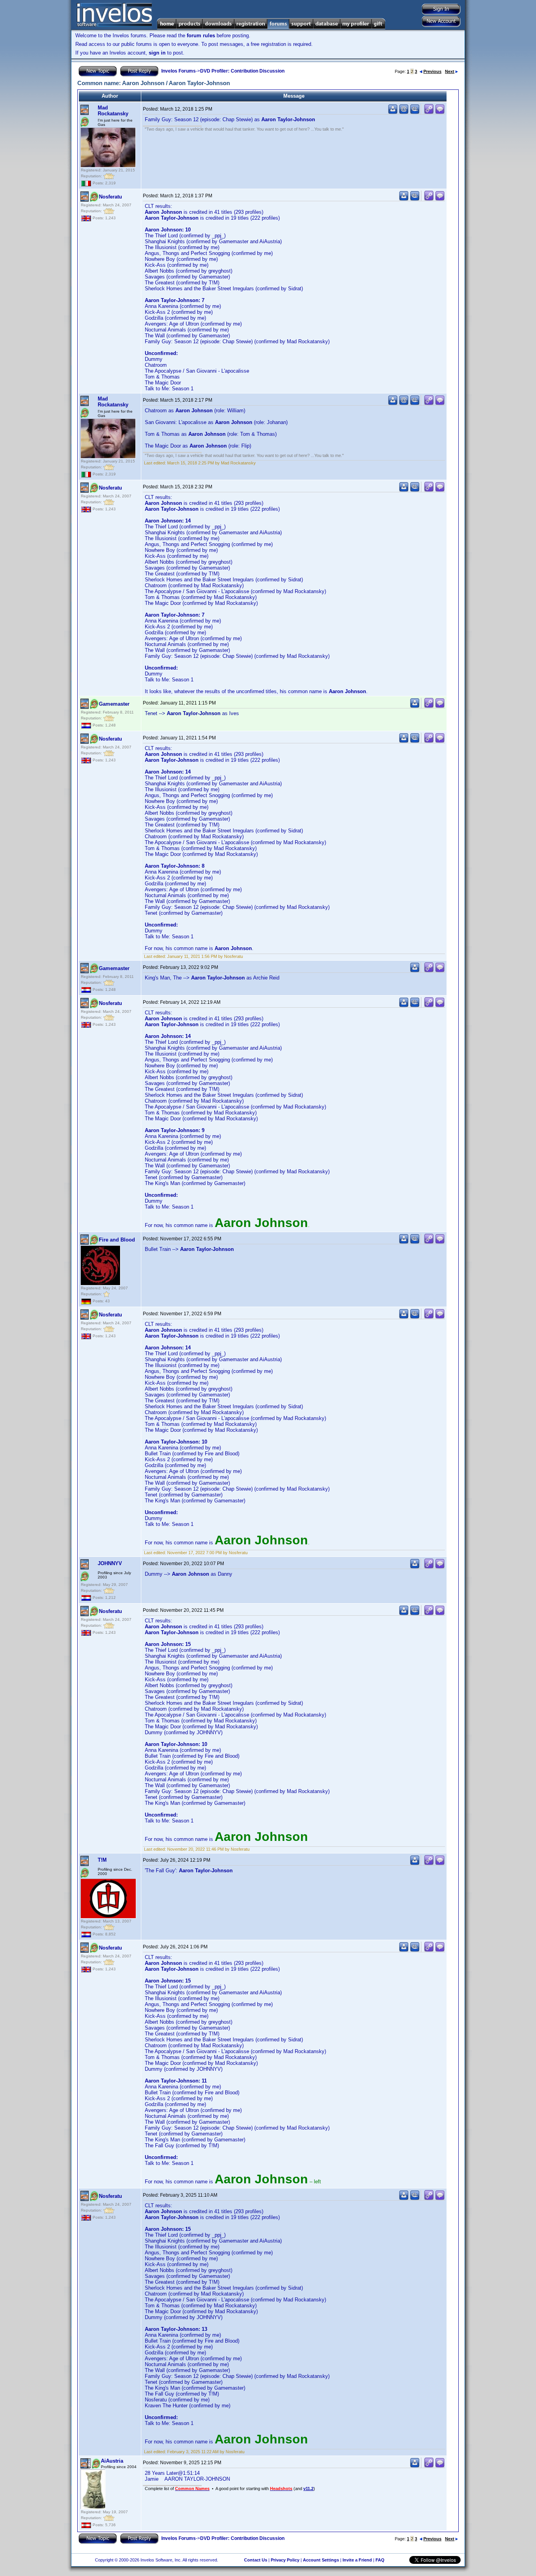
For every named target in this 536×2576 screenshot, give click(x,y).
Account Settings (321, 2560)
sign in (157, 53)
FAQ (380, 2560)
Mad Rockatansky (113, 111)
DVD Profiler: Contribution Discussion (242, 71)
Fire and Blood (117, 1240)
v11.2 (308, 2489)
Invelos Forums (179, 71)
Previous (432, 71)
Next (450, 71)
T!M (102, 1860)
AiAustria (112, 2461)
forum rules (201, 35)
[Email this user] (404, 112)
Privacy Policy (285, 2560)
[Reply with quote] (440, 112)
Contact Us (256, 2560)
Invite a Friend (357, 2560)
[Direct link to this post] (429, 112)
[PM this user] (393, 112)
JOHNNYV (110, 1563)
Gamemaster (114, 704)
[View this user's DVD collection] (415, 112)
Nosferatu (110, 197)
